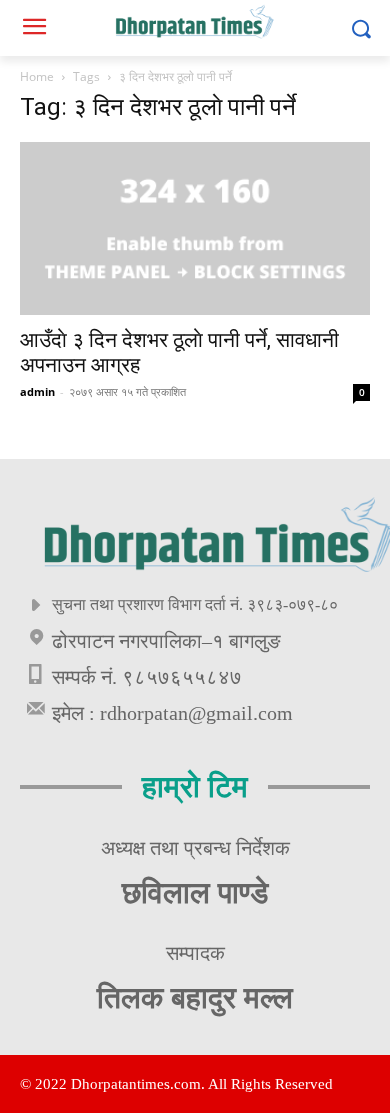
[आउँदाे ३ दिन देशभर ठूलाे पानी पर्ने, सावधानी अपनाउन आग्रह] (195, 228)
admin (37, 391)
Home (37, 76)
